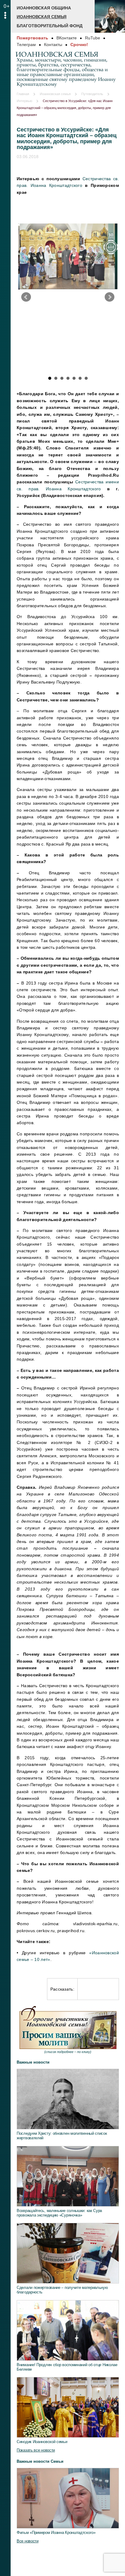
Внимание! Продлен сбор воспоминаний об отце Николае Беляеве (67, 2367)
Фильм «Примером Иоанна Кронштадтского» (56, 2533)
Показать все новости (36, 2450)
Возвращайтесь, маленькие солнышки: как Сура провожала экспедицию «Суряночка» (59, 2213)
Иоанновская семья (42, 17)
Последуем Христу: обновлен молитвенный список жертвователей (62, 2136)
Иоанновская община (44, 8)
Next (110, 297)
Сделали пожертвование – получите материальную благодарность (62, 2290)
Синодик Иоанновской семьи (42, 2442)
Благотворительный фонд (50, 26)
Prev (26, 297)
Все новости (28, 2541)
